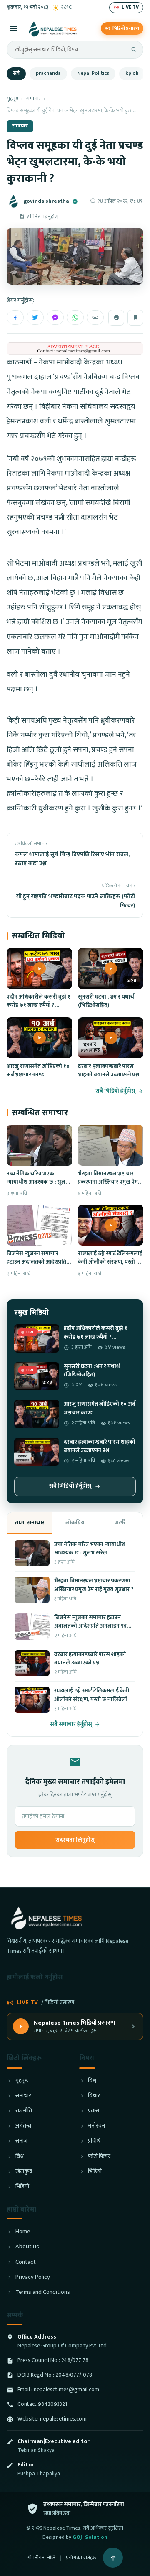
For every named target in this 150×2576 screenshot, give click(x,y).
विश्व (20, 2157)
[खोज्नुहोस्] (134, 49)
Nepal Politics (93, 73)
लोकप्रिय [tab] (75, 1522)
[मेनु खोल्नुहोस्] (14, 28)
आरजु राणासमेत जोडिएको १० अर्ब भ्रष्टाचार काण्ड (38, 1070)
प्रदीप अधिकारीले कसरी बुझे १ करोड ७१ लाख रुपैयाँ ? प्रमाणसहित (39, 1005)
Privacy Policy (33, 2277)
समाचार (33, 99)
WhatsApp (75, 317)
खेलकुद (24, 2172)
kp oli (132, 73)
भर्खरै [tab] (120, 1522)
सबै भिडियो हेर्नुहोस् (115, 1091)
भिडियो (22, 2187)
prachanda (48, 73)
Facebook (15, 317)
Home (23, 2232)
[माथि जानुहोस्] (113, 2558)
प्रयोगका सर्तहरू (81, 2558)
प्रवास (94, 2111)
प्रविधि (94, 2141)
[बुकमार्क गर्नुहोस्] (135, 318)
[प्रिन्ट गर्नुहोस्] (116, 318)
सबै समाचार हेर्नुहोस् (71, 1724)
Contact (26, 2262)
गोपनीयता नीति (41, 2558)
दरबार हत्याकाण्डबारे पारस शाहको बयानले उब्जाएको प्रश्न (109, 1070)
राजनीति (24, 2111)
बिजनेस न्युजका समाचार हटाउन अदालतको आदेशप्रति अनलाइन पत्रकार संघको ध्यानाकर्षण (36, 1266)
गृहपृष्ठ (12, 99)
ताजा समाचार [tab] (30, 1522)
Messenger (55, 317)
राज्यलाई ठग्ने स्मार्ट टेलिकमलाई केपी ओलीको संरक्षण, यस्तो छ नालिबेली (110, 1262)
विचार (94, 2096)
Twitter (35, 317)
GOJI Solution (90, 2537)
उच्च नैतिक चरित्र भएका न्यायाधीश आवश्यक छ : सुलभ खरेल (38, 1182)
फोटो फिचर (99, 2157)
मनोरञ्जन (96, 2126)
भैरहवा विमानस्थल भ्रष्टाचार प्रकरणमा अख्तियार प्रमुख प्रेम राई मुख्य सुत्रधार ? (108, 1182)
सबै (16, 73)
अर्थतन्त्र (23, 2126)
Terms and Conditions (43, 2292)
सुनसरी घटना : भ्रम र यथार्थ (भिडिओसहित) (106, 1001)
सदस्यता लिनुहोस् (75, 1840)
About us (27, 2247)
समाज (21, 2141)
